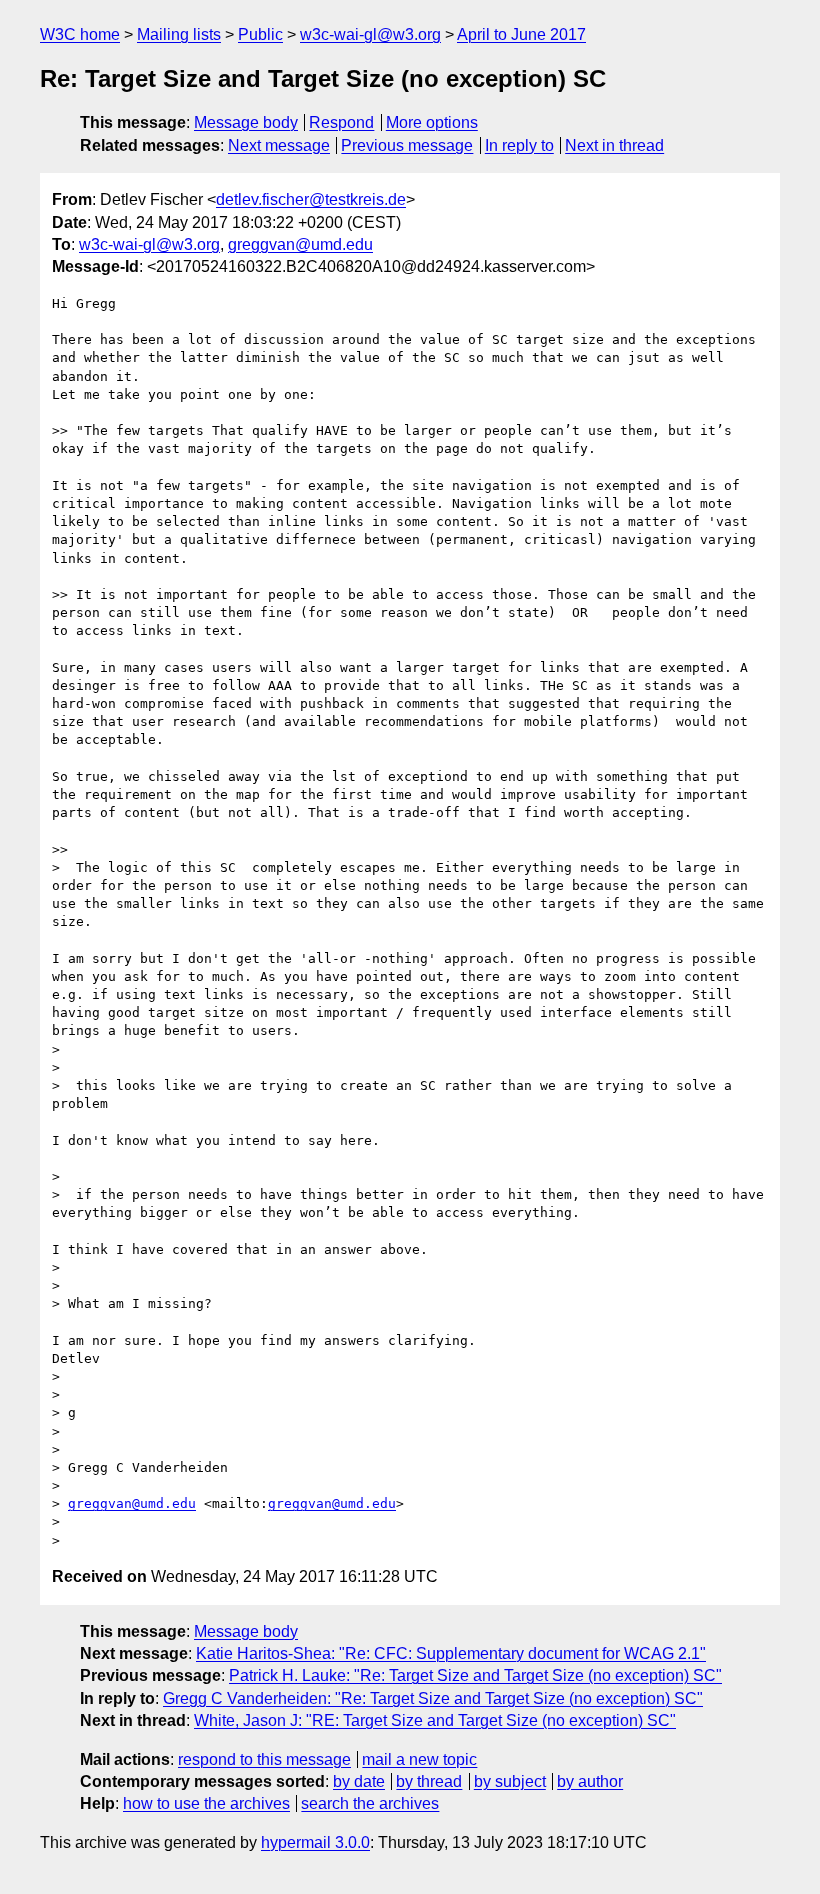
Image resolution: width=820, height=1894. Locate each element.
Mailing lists (179, 34)
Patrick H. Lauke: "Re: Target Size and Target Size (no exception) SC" (475, 1675)
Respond (341, 122)
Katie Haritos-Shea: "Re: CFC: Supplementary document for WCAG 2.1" (451, 1653)
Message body (246, 122)
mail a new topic (419, 1759)
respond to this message (264, 1759)
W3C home (80, 34)
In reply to (519, 145)
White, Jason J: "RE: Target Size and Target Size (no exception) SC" (435, 1720)
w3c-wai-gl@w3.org (370, 34)
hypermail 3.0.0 (315, 1842)
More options (432, 122)
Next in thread (614, 145)
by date (359, 1781)
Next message (279, 145)
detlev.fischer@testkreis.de (311, 199)
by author (590, 1781)
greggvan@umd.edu (300, 244)
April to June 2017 (521, 34)
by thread (429, 1781)
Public (260, 34)
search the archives (370, 1803)
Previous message (407, 145)
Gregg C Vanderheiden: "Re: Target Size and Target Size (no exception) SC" (433, 1698)
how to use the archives (206, 1803)
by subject (510, 1781)
